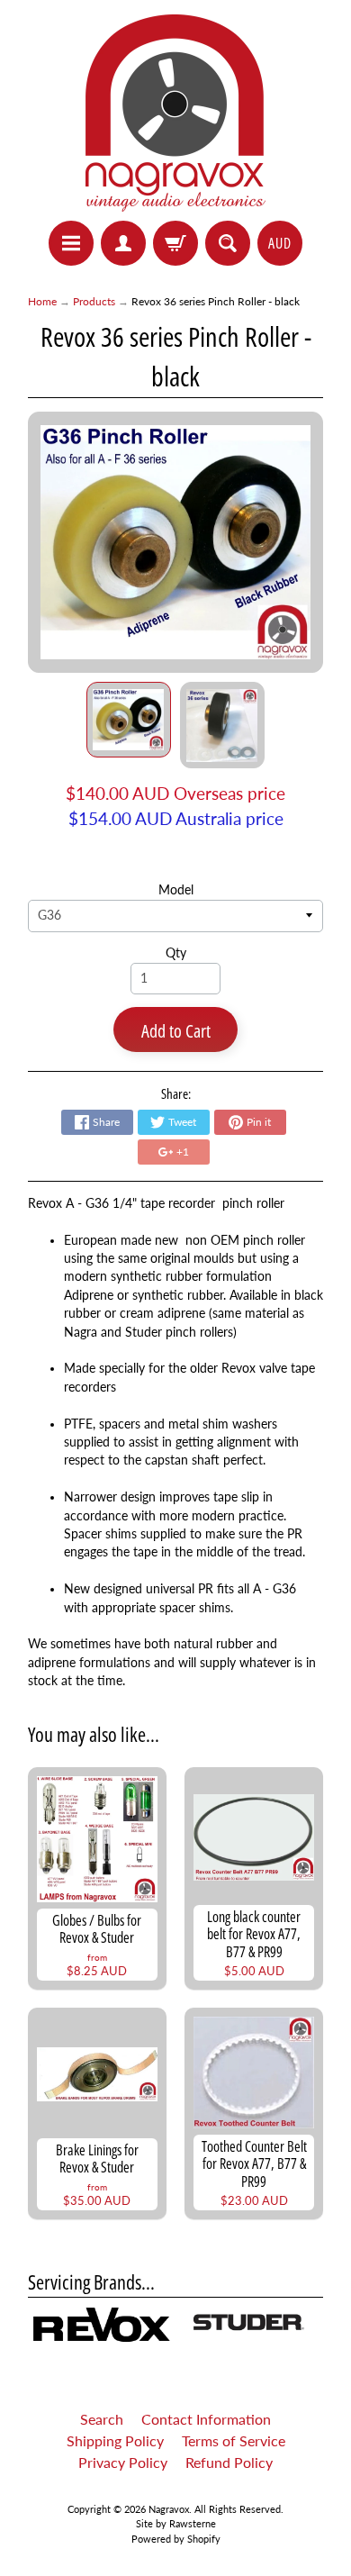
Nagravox (169, 2509)
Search (102, 2419)
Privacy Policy (123, 2462)
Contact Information (206, 2419)
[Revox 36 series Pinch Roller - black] (129, 720)
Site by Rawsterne (176, 2523)
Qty (176, 953)
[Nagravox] (175, 113)
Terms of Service (234, 2440)
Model (176, 890)
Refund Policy (229, 2462)
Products (94, 301)
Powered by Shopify (176, 2539)
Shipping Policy (115, 2440)
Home (42, 301)
